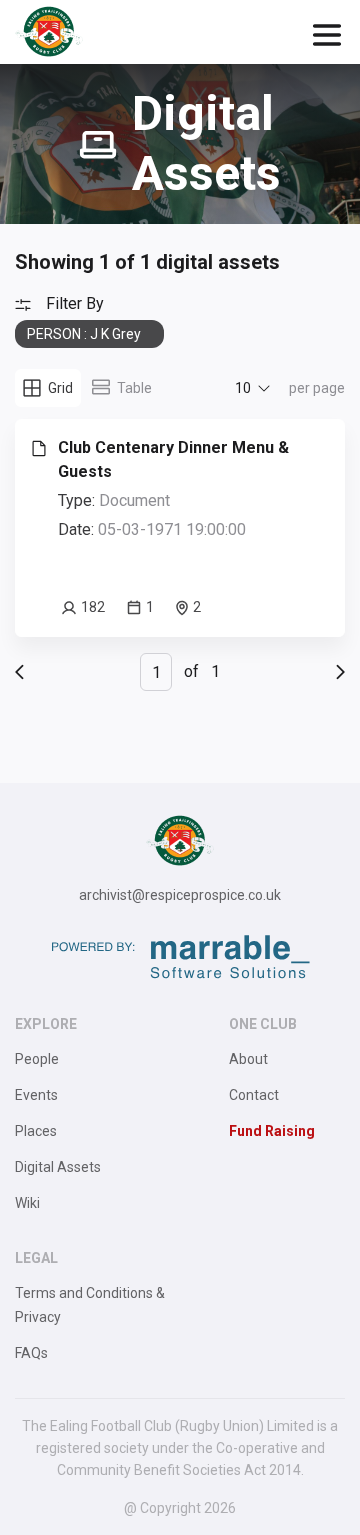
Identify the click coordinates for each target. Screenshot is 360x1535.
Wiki (27, 1203)
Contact (254, 1095)
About (248, 1059)
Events (36, 1095)
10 (243, 388)
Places (36, 1131)
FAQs (31, 1353)
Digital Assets (58, 1167)
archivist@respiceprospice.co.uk (180, 895)
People (37, 1059)
